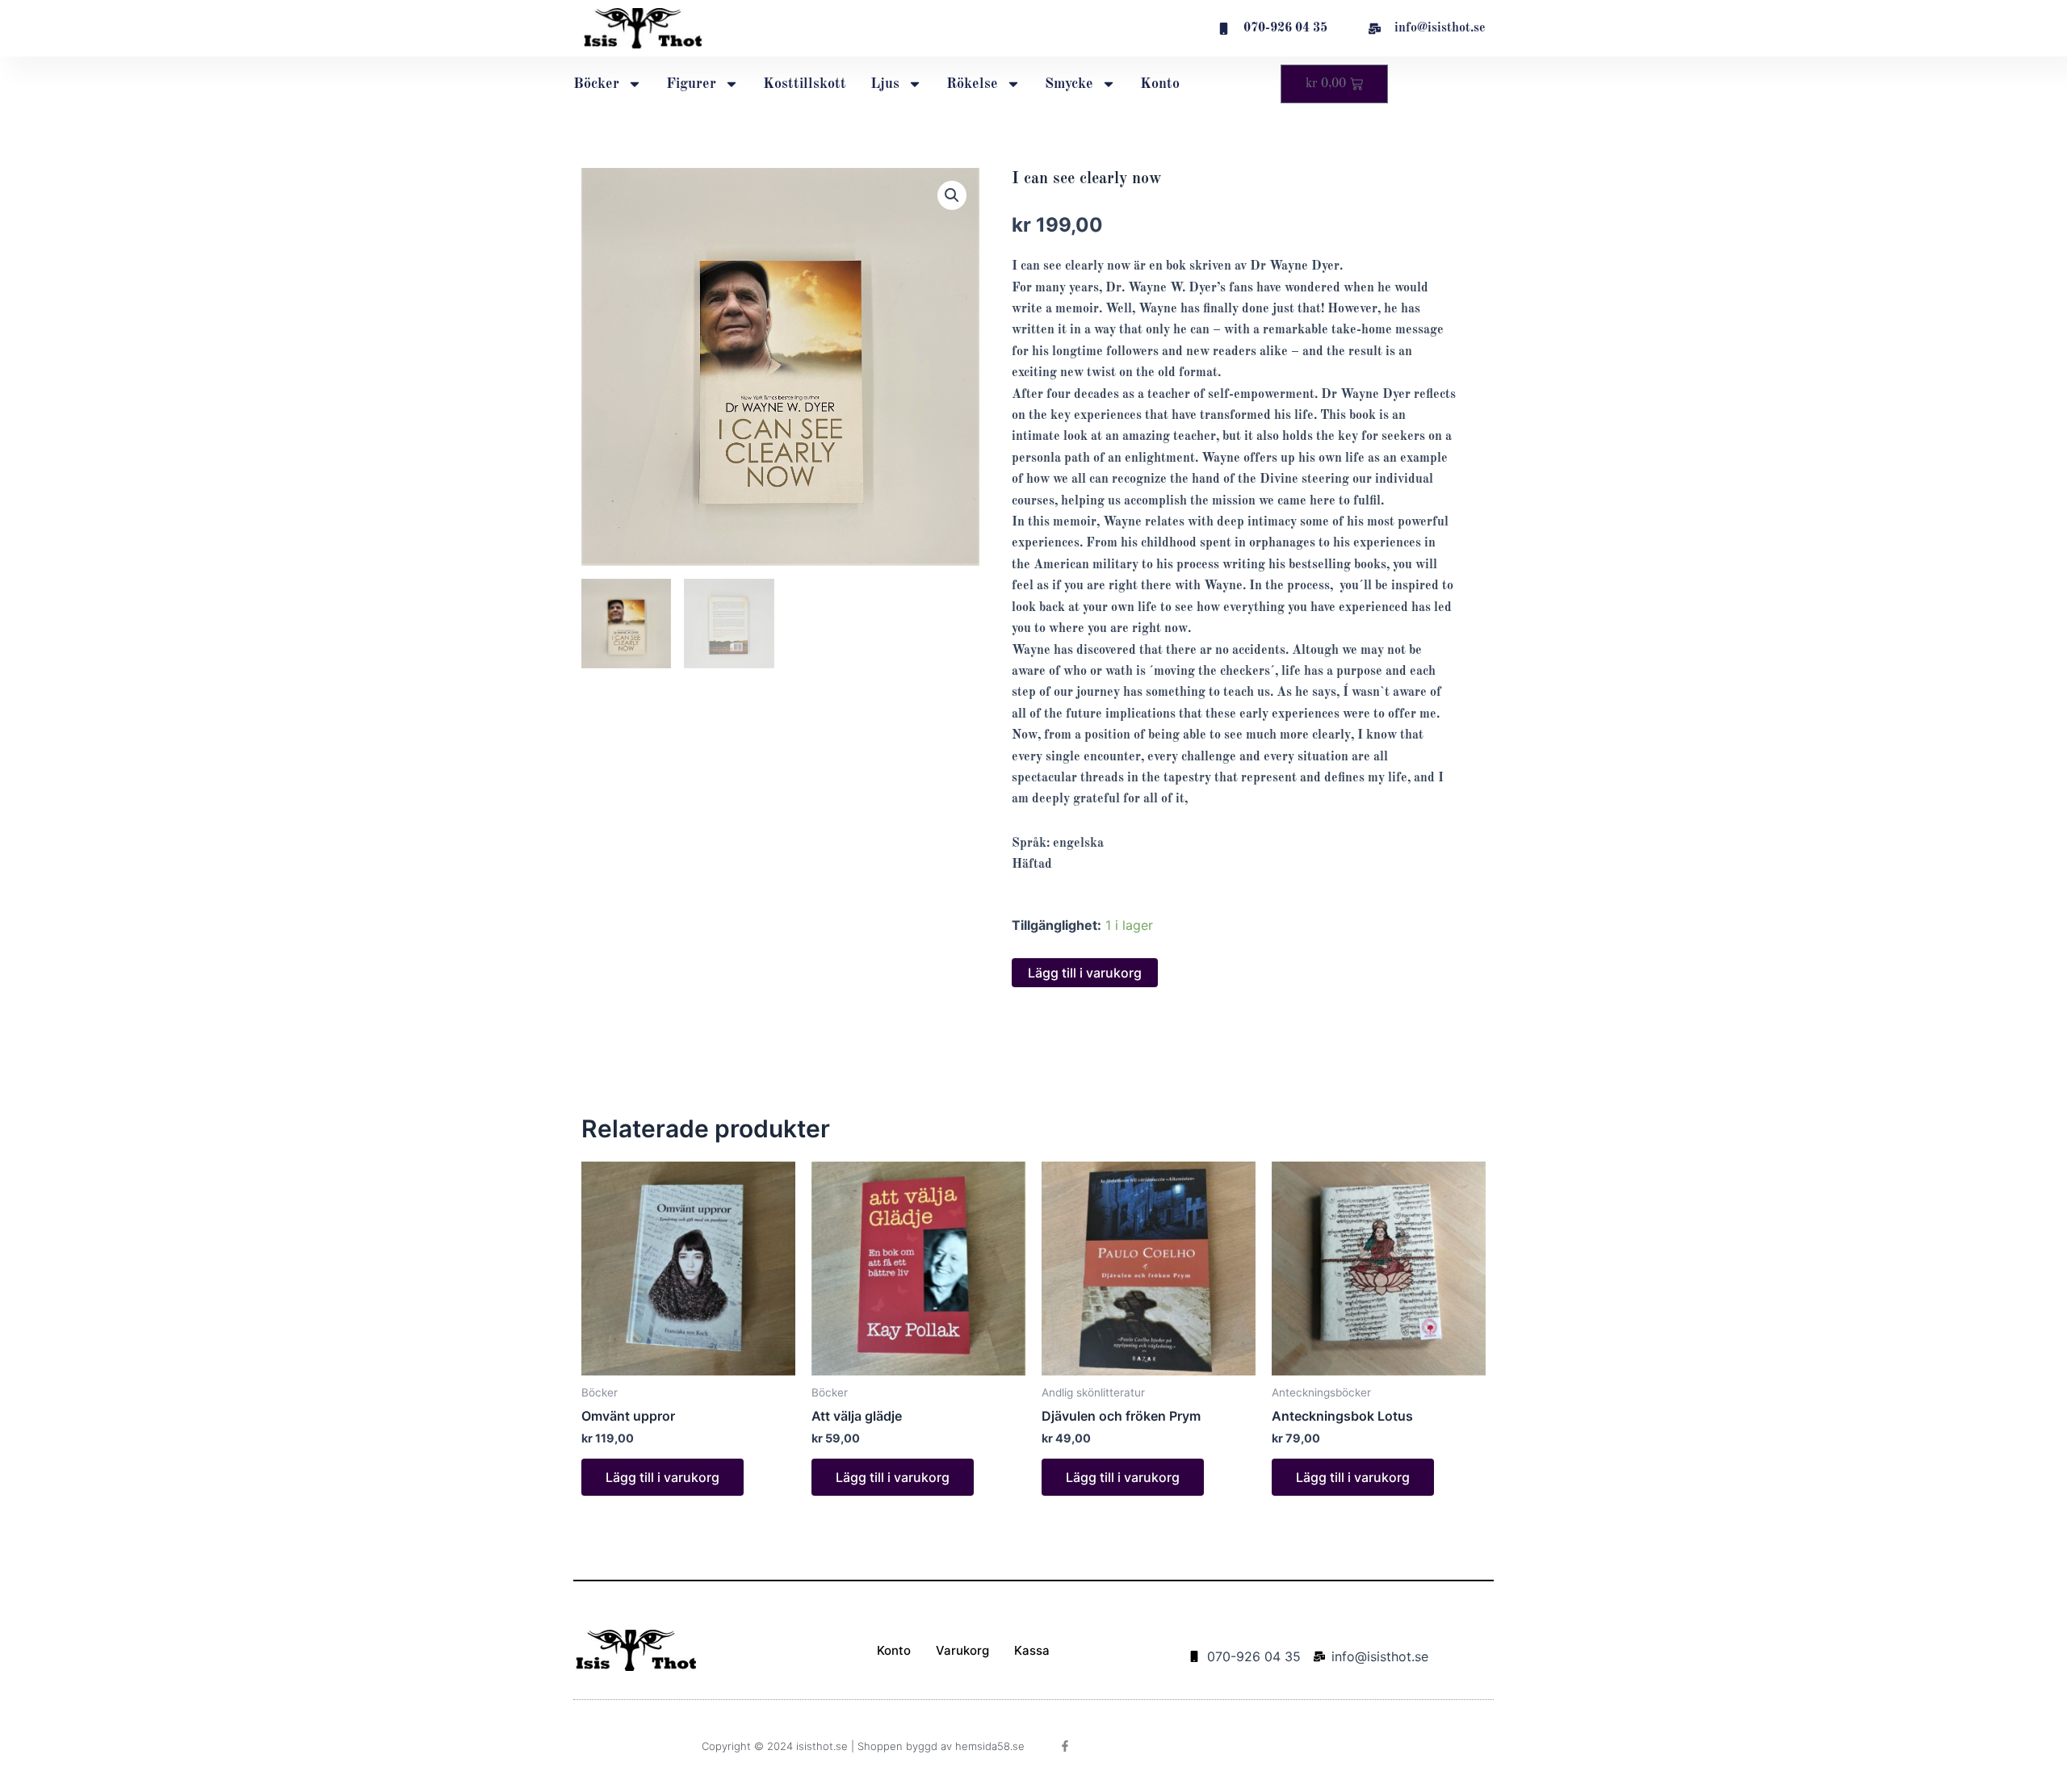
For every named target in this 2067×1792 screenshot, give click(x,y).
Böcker (596, 84)
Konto (1160, 84)
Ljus (885, 84)
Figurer (691, 84)
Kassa (1032, 1650)
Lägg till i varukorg (1085, 973)
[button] (952, 195)
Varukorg (962, 1650)
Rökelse (972, 84)
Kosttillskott (805, 84)
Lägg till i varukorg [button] (662, 1477)
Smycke (1069, 84)
